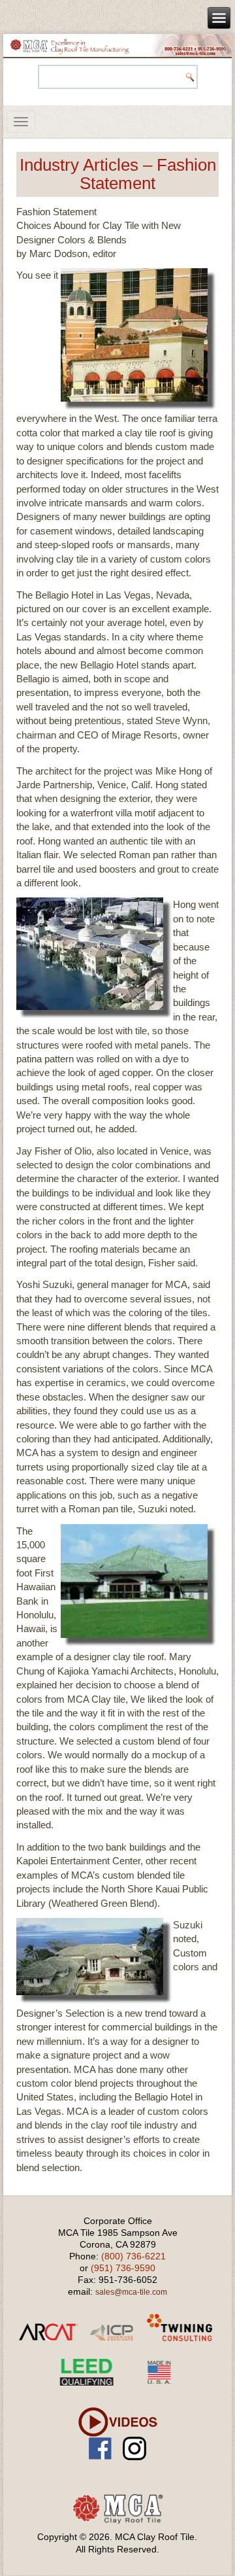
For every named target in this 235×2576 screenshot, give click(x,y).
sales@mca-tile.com (131, 2292)
